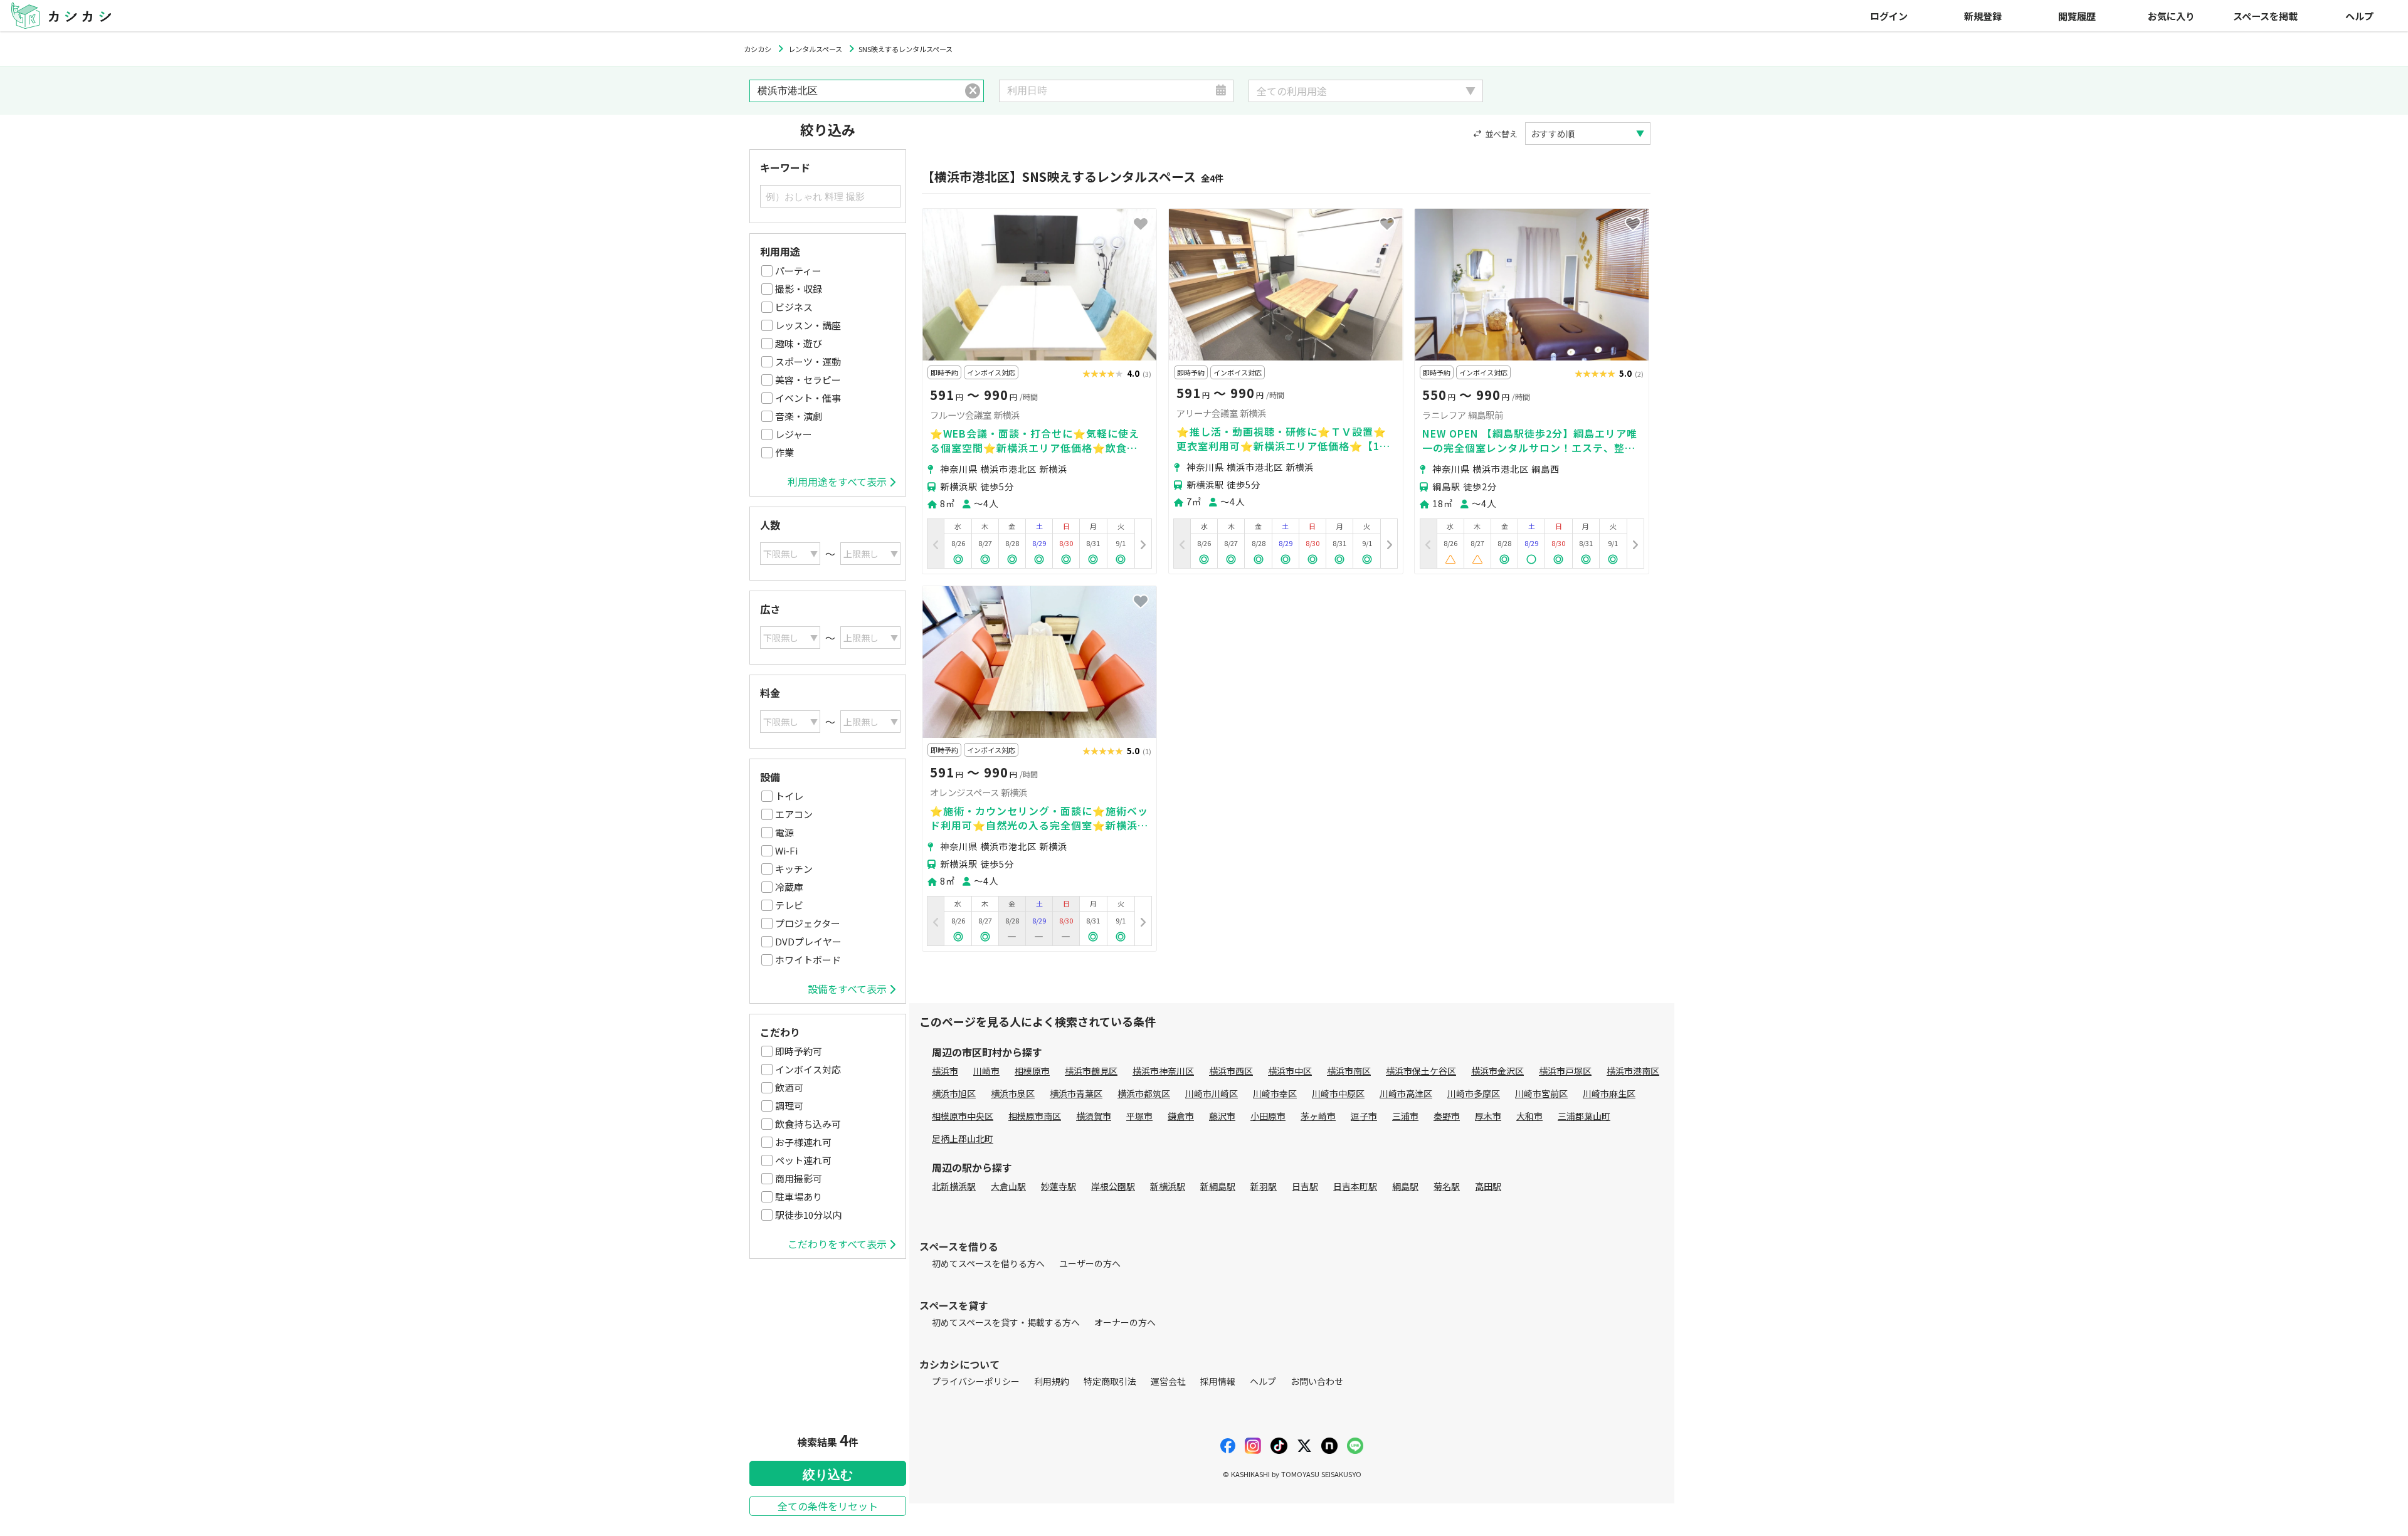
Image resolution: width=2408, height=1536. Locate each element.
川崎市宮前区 (1541, 1093)
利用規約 (1052, 1381)
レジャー (794, 434)
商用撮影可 (799, 1178)
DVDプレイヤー (808, 941)
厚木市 (1488, 1116)
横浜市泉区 (1013, 1093)
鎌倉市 (1181, 1116)
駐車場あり (799, 1197)
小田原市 (1268, 1116)
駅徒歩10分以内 (808, 1215)
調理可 (789, 1106)
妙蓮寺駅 (1059, 1186)
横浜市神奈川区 (1163, 1071)
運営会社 (1168, 1381)
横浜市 (945, 1071)
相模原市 (1032, 1071)
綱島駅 (1405, 1186)
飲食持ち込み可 (808, 1124)
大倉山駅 (1008, 1186)
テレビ (789, 905)
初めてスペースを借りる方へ (988, 1263)
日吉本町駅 (1355, 1186)
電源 (784, 832)
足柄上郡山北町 (963, 1139)
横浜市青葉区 (1076, 1093)
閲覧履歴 (2077, 16)
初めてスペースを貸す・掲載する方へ (1006, 1322)
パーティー (798, 271)
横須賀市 (1094, 1116)
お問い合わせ (1317, 1381)
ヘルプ (2359, 16)
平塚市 (1139, 1116)
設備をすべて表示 (847, 989)
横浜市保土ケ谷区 (1421, 1071)
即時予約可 (799, 1051)
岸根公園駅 (1113, 1186)
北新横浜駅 (954, 1186)
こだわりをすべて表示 (837, 1244)
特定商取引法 (1110, 1381)
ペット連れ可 (803, 1160)
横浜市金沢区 (1497, 1071)
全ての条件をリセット (828, 1506)
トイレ (789, 796)
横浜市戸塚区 (1565, 1071)
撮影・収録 (799, 289)
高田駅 (1488, 1186)
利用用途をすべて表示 (837, 481)
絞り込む (828, 1475)
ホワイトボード (808, 960)
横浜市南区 (1349, 1071)
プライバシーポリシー (976, 1381)
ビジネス (794, 307)
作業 (784, 452)
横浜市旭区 (954, 1093)
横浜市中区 (1290, 1071)
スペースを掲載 (2265, 16)
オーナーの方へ (1125, 1322)
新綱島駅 (1218, 1186)
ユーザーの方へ (1090, 1263)
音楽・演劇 (799, 416)
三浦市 (1405, 1116)
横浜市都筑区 (1144, 1093)
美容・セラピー (808, 380)
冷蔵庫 (789, 887)
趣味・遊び (799, 343)
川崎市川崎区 (1212, 1093)
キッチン (794, 869)
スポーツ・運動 (808, 361)
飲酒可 (789, 1087)
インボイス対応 (808, 1069)
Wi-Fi (786, 850)
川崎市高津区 (1406, 1093)
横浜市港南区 (1633, 1071)
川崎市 (986, 1071)
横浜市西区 (1231, 1071)
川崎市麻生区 (1609, 1093)
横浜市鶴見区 (1091, 1071)
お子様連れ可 (803, 1142)
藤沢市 (1222, 1116)
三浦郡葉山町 (1584, 1116)
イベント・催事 (808, 398)
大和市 (1529, 1116)
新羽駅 (1264, 1186)
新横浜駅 (1168, 1186)
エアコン (794, 814)
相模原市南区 (1035, 1116)
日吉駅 (1305, 1186)
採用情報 (1218, 1381)
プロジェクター (808, 923)
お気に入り (2171, 16)
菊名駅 (1447, 1186)
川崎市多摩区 (1474, 1093)
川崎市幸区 (1275, 1093)
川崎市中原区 (1338, 1093)
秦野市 (1447, 1116)
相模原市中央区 (963, 1116)
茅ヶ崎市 (1318, 1116)
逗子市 (1364, 1116)
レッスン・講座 (808, 325)
